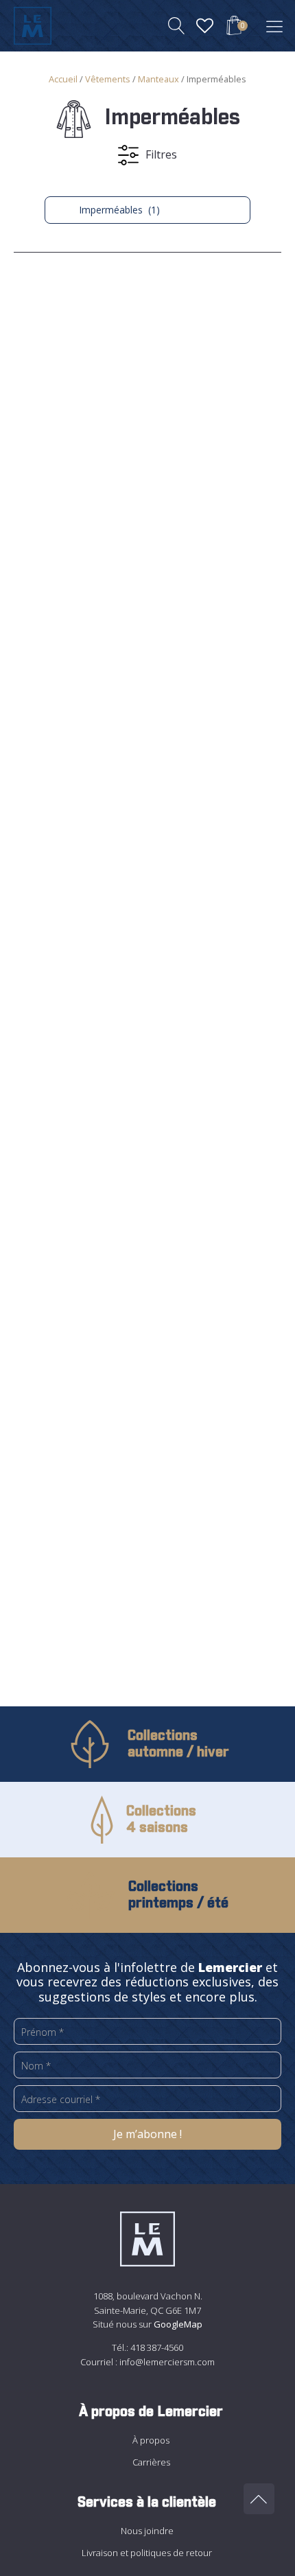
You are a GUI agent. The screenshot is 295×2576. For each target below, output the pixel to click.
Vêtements (108, 79)
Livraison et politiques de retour (147, 2553)
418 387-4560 (157, 2347)
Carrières (151, 2462)
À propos (151, 2440)
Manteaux (158, 79)
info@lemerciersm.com (167, 2362)
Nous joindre (147, 2531)
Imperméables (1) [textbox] (111, 210)
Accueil (63, 79)
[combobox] (147, 210)
